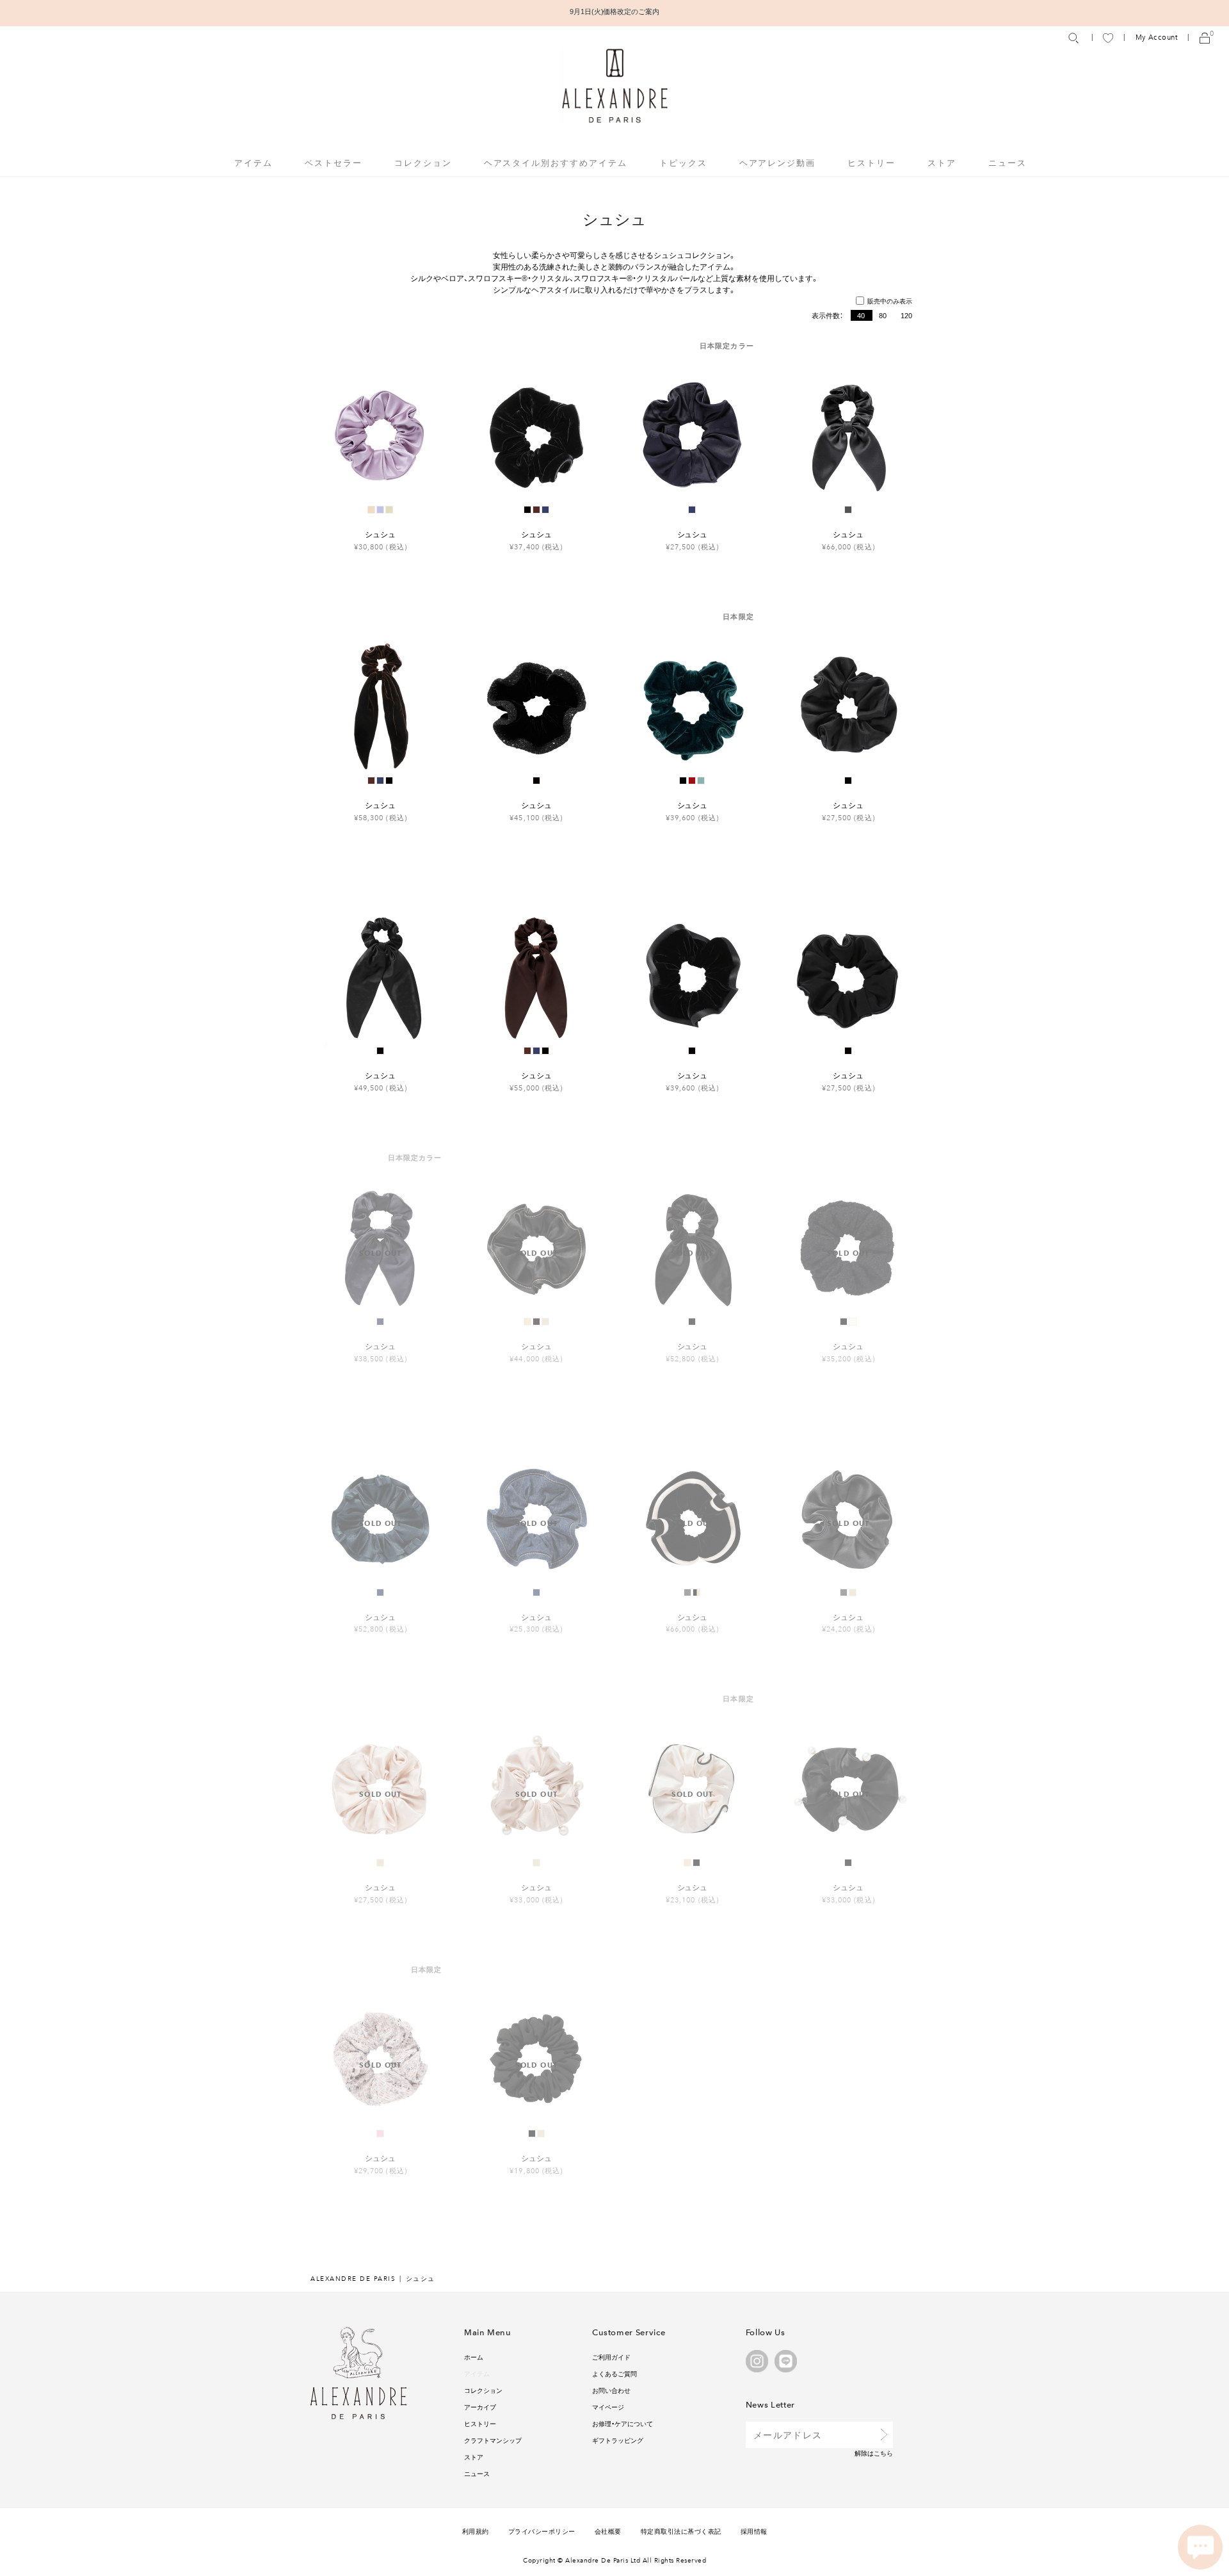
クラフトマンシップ (493, 2440)
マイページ (608, 2407)
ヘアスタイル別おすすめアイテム (556, 162)
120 (906, 315)
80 (883, 315)
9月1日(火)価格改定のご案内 (615, 11)
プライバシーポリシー (542, 2531)
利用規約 (476, 2531)
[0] (1205, 37)
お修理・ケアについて (623, 2423)
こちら (883, 2453)
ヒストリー (872, 162)
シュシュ (380, 534)
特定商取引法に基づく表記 (681, 2531)
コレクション (483, 2390)
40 (861, 315)
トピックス (683, 162)
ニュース (1008, 162)
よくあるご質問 (614, 2373)
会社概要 (608, 2531)
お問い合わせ (611, 2390)
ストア (942, 162)
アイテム (477, 2373)
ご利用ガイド (611, 2357)
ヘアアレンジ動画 (778, 162)
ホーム (474, 2357)
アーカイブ (480, 2407)
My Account (1157, 37)
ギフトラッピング (618, 2440)
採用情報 (754, 2531)
